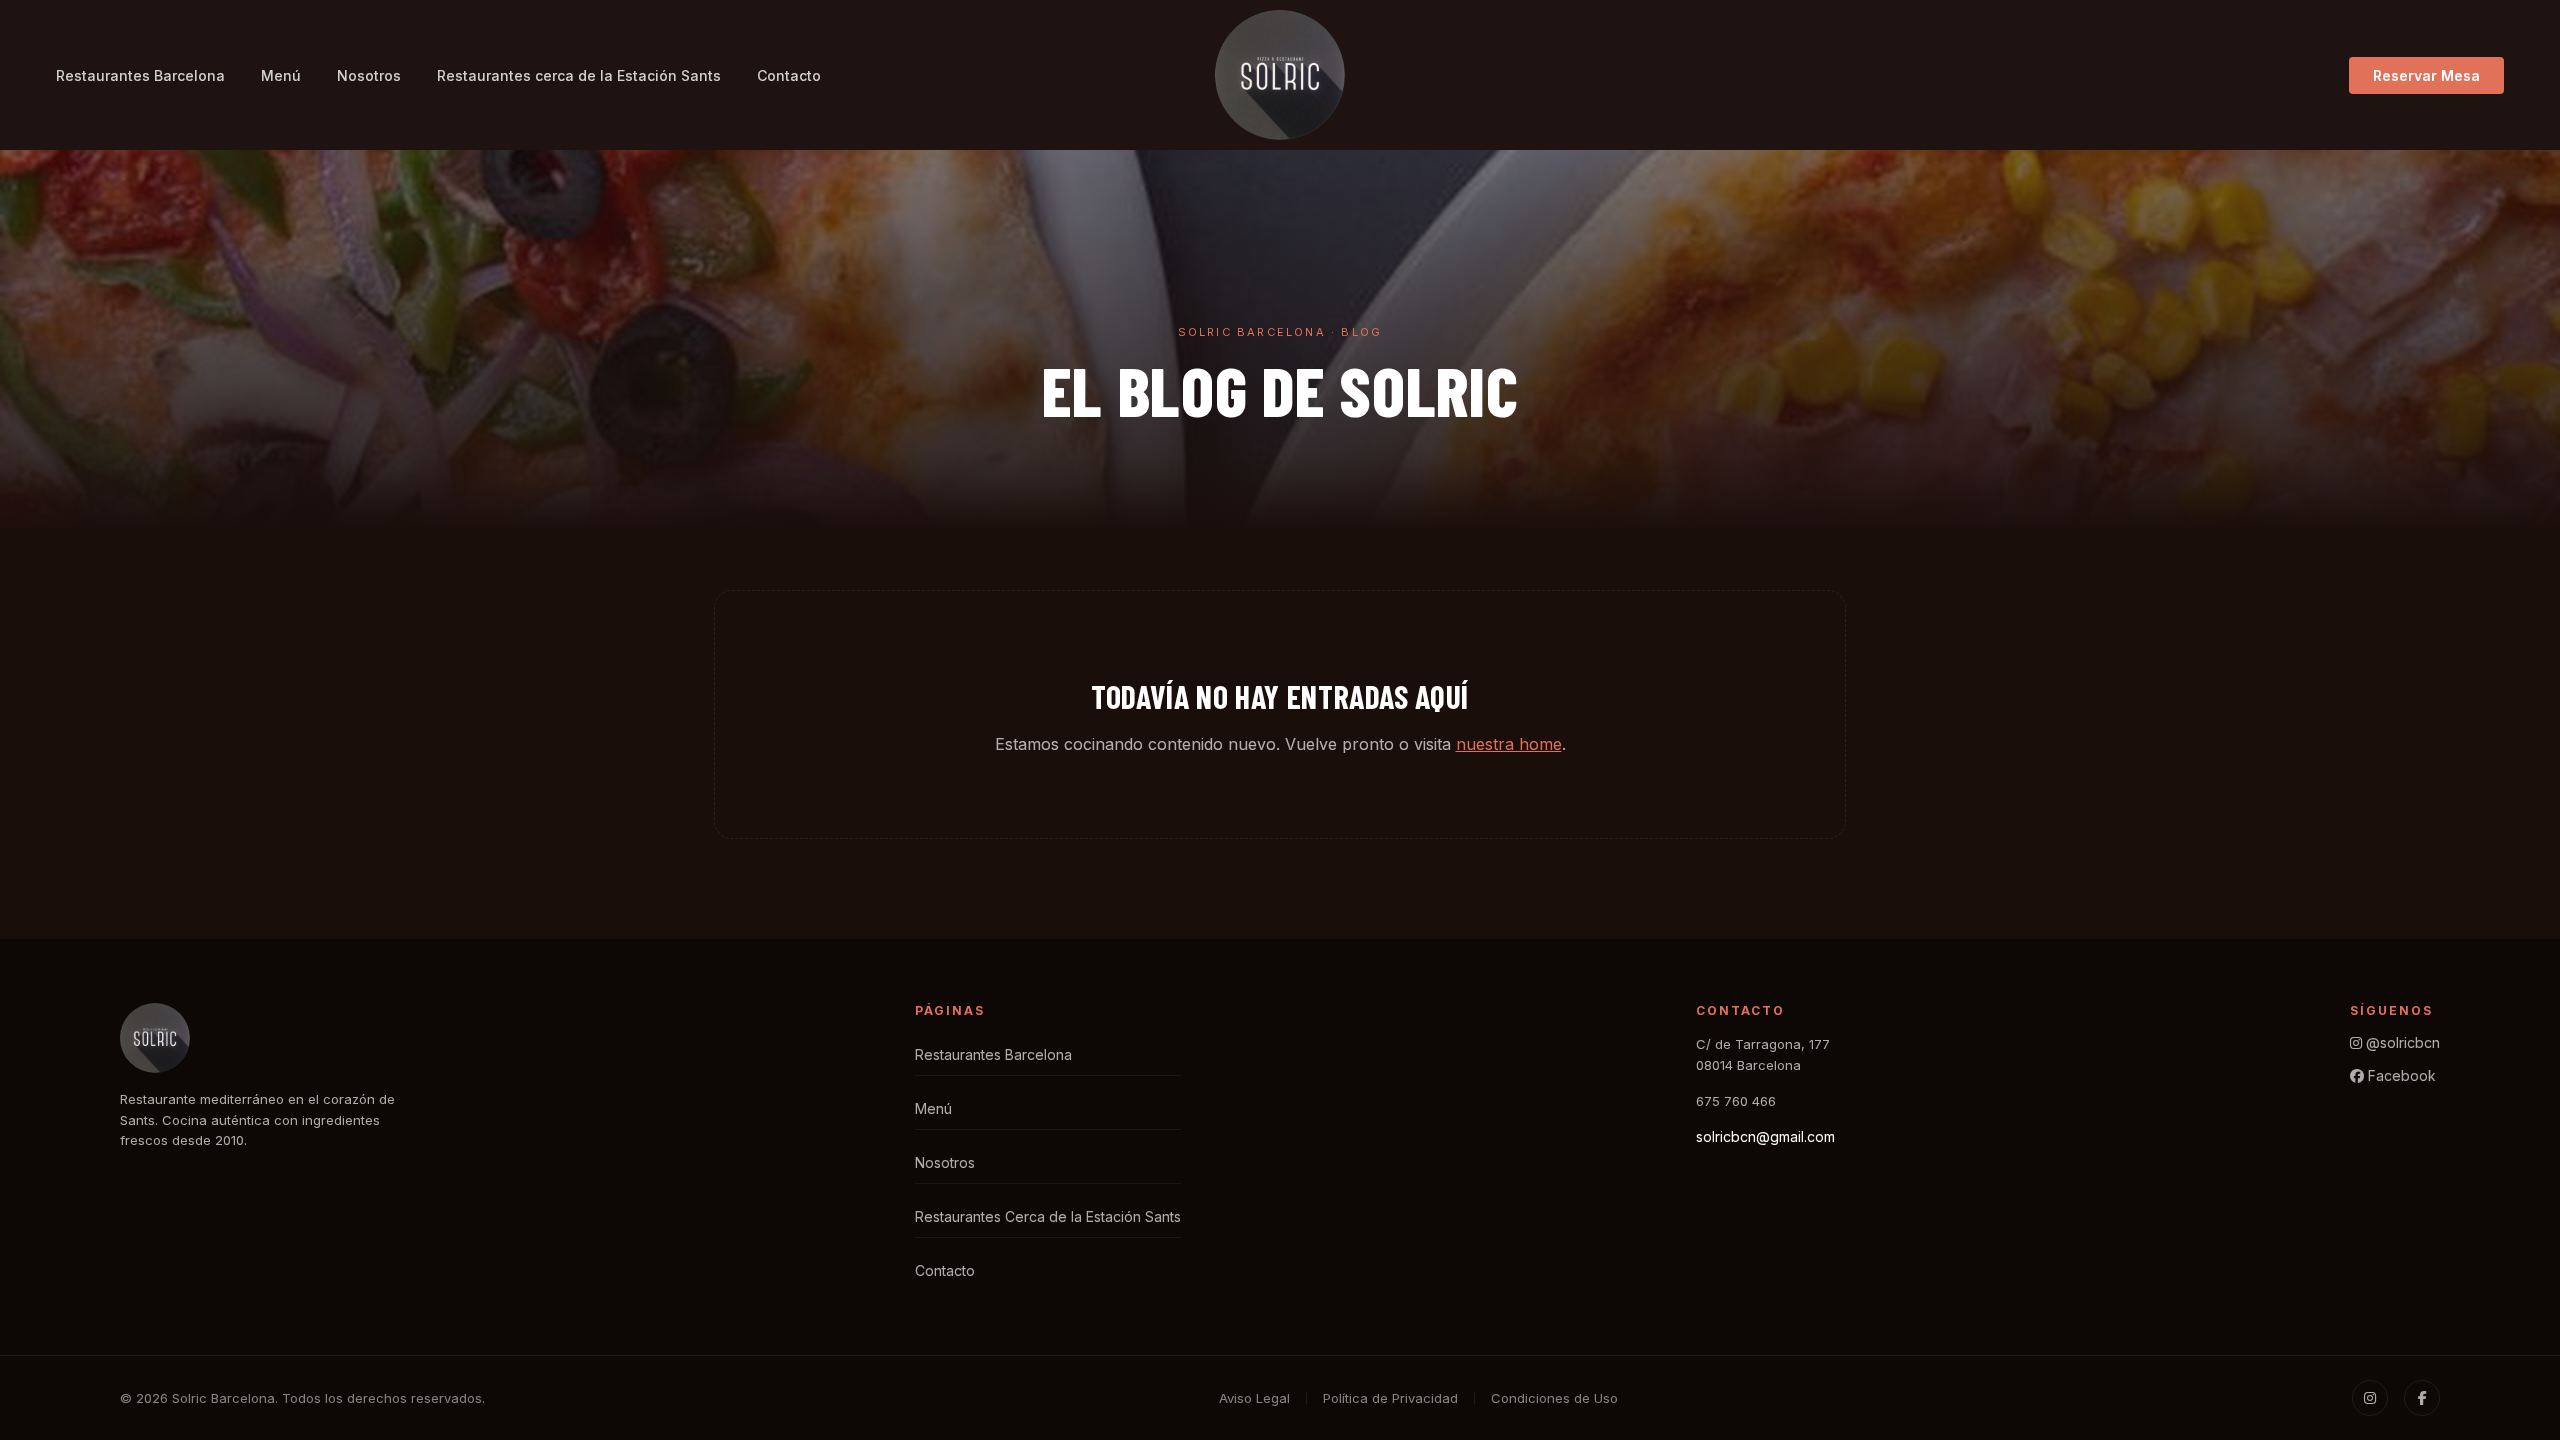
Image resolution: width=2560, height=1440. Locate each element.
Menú (281, 75)
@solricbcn (2401, 1042)
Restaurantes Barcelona (140, 75)
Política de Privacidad (1390, 1398)
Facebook (2400, 1075)
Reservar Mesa (2426, 75)
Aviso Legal (1254, 1398)
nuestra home (1509, 744)
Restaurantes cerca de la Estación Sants (579, 75)
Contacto (789, 75)
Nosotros (369, 75)
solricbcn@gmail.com (1765, 1136)
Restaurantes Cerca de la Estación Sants (1048, 1216)
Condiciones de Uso (1554, 1398)
